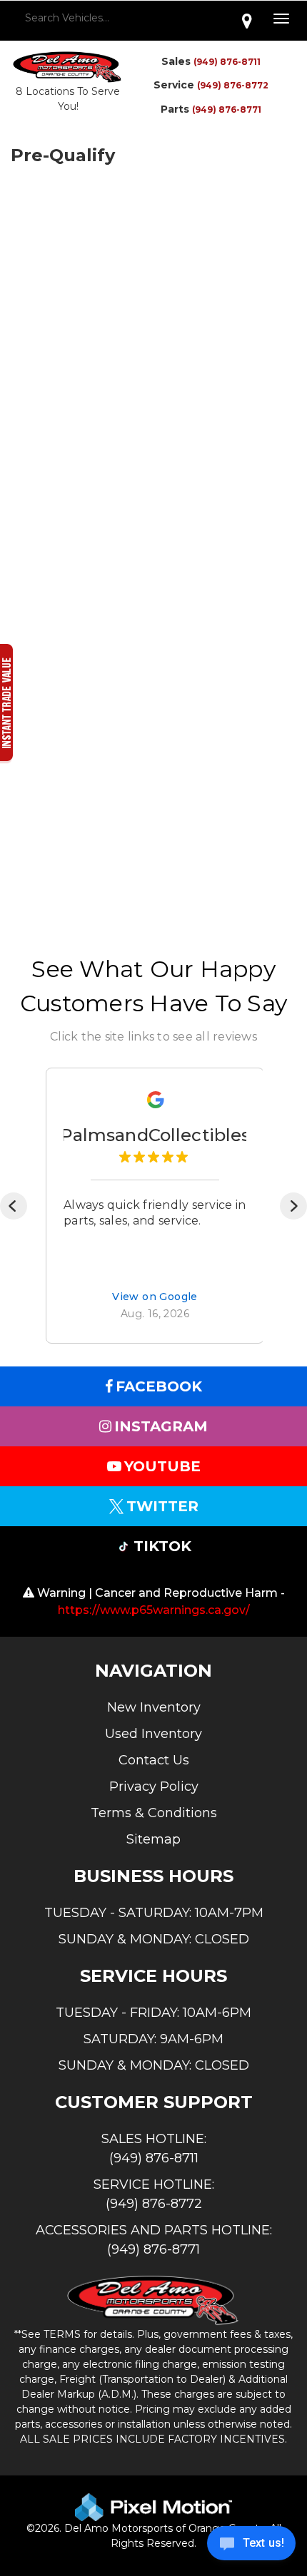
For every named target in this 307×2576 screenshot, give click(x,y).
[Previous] (14, 1206)
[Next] (293, 1206)
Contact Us (154, 1760)
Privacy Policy (154, 1787)
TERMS (62, 2334)
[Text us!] (251, 2547)
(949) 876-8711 (227, 62)
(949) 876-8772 (233, 85)
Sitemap (153, 1839)
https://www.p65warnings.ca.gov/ (154, 1610)
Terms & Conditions (154, 1813)
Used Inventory (153, 1734)
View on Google (155, 1297)
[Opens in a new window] (247, 21)
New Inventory (154, 1707)
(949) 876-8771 (227, 109)
